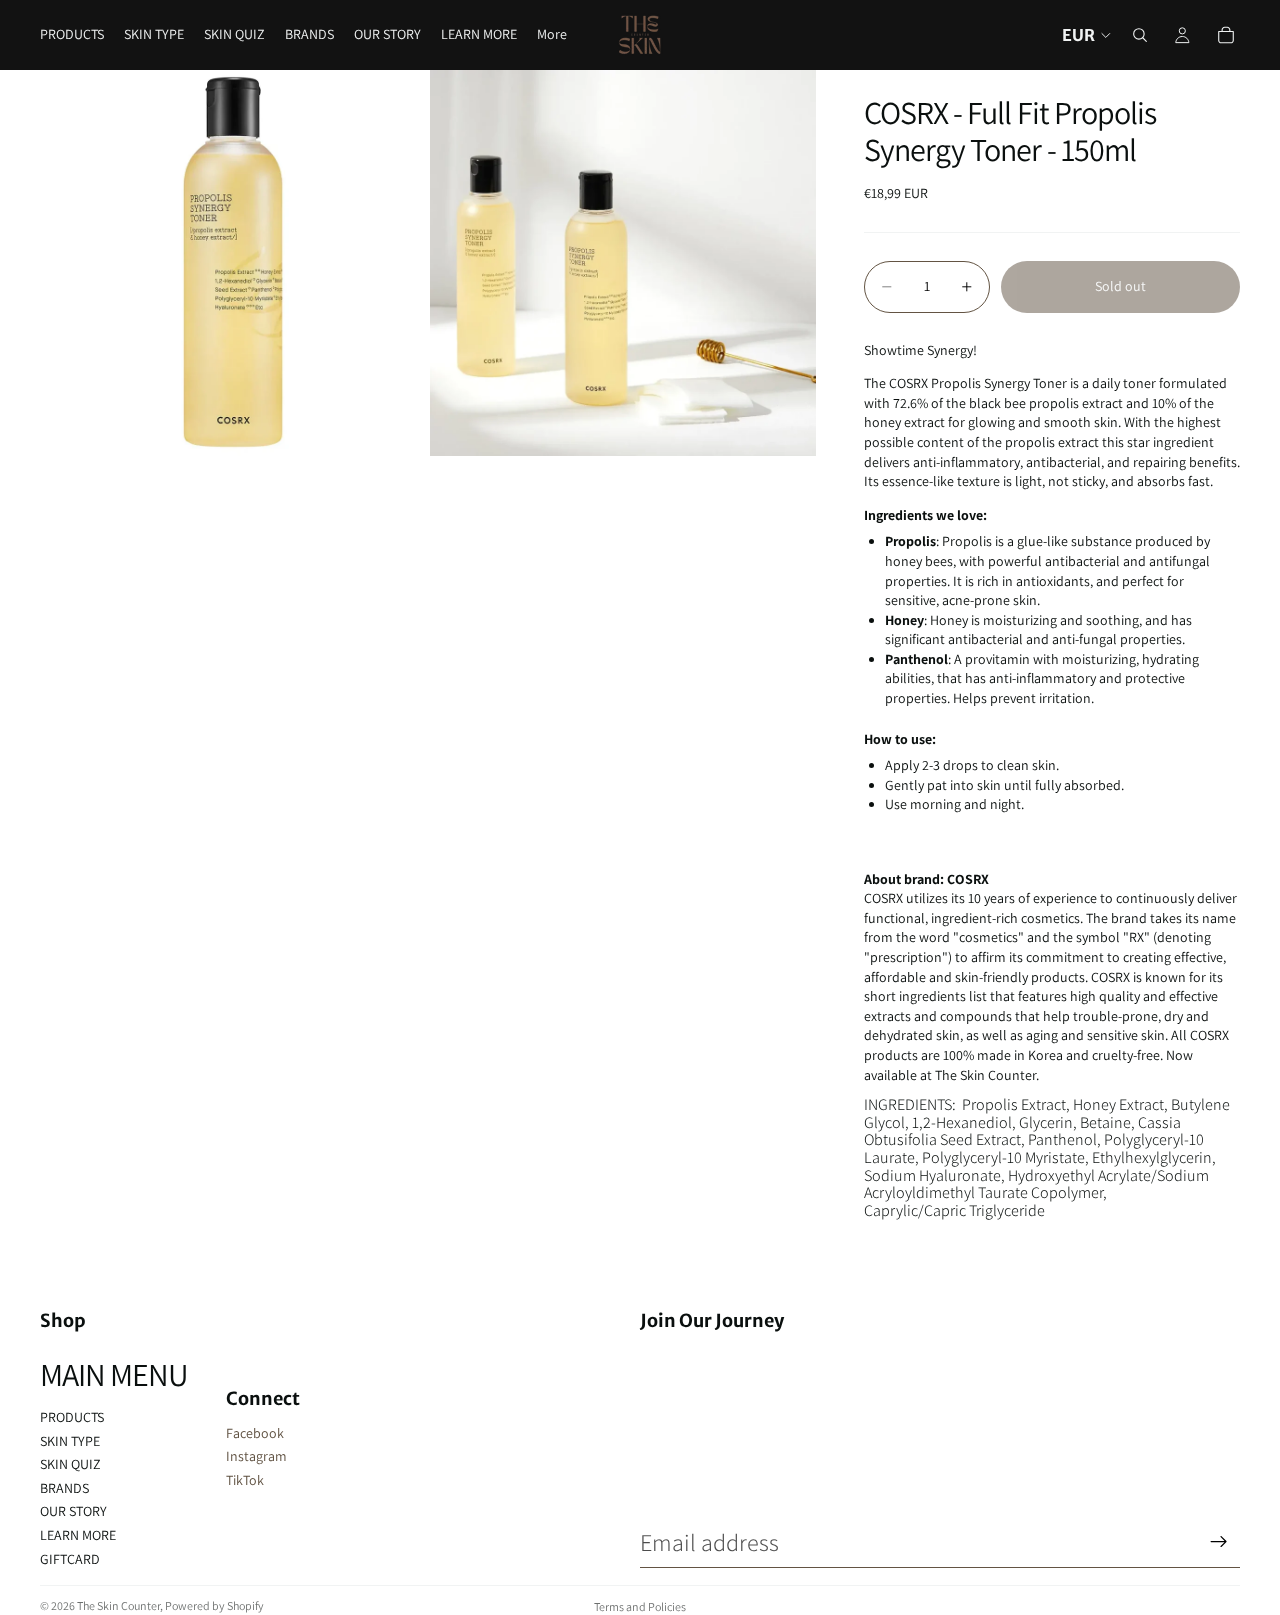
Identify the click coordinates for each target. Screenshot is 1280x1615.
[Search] (1140, 35)
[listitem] (552, 35)
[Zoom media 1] (233, 263)
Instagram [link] (256, 1456)
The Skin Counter (118, 1605)
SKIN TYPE (70, 1441)
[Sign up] (1219, 1542)
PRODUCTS (72, 1417)
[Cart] (1226, 35)
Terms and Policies (640, 1606)
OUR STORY (73, 1511)
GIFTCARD (70, 1559)
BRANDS (64, 1488)
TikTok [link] (245, 1480)
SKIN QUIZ (70, 1464)
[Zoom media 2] (623, 263)
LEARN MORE (78, 1535)
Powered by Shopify (214, 1605)
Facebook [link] (255, 1433)
